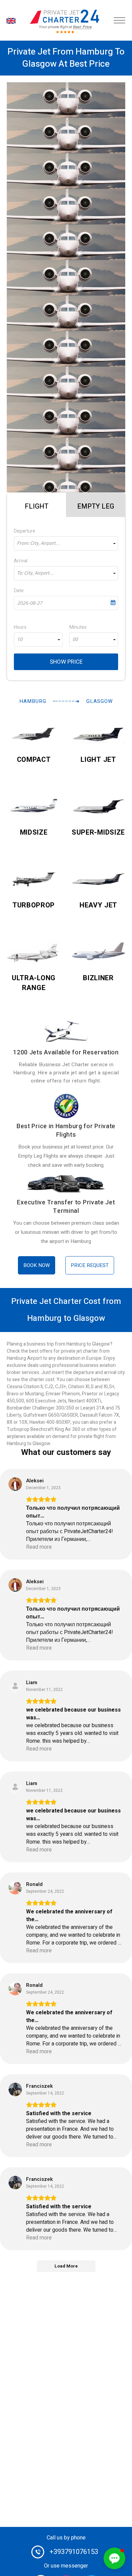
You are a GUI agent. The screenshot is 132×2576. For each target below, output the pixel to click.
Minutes (78, 627)
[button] (114, 2558)
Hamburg (33, 701)
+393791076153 (74, 2552)
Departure (25, 531)
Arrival (21, 561)
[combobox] (66, 543)
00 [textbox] (75, 640)
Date (19, 591)
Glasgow (100, 701)
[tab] (37, 505)
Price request (90, 1265)
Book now (37, 1265)
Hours (20, 627)
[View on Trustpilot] (15, 1484)
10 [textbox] (20, 640)
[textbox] (66, 543)
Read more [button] (39, 1547)
